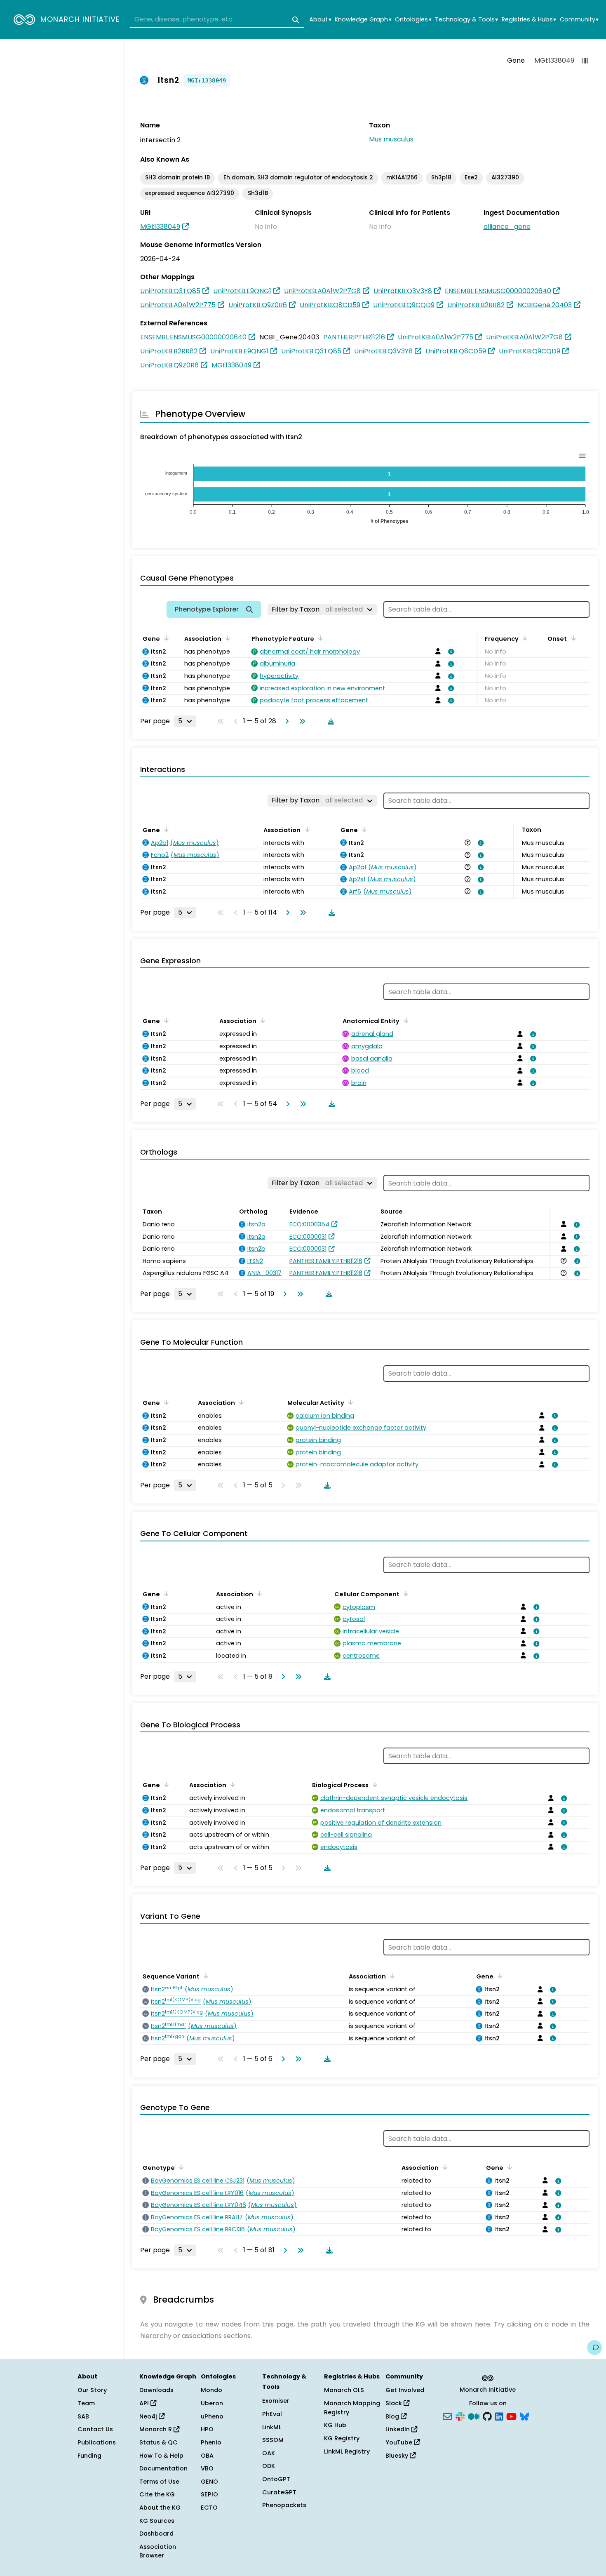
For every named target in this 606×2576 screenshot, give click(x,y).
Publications (97, 2442)
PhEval (272, 2414)
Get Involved (405, 2390)
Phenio (211, 2442)
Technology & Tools (466, 20)
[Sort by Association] (226, 638)
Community (579, 20)
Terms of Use (159, 2482)
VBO (207, 2468)
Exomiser (276, 2401)
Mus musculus (391, 139)
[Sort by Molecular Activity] (349, 1402)
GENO (209, 2482)
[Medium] (474, 2416)
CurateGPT (279, 2492)
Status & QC (159, 2442)
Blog (393, 2416)
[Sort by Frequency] (524, 638)
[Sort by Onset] (572, 638)
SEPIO (209, 2494)
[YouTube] (511, 2416)
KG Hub (335, 2425)
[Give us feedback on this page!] (594, 2348)
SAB (83, 2416)
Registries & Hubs (529, 20)
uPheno (212, 2416)
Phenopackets (284, 2505)
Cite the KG (157, 2494)
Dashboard (156, 2534)
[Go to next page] (285, 721)
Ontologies (413, 20)
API (145, 2403)
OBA (207, 2456)
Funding (89, 2456)
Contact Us (95, 2429)
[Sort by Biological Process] (373, 1784)
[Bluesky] (524, 2416)
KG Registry (342, 2438)
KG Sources (157, 2521)
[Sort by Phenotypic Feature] (319, 638)
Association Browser (158, 2551)
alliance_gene (507, 227)
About (320, 20)
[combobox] (217, 20)
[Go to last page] (301, 721)
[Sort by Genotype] (180, 2167)
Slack (395, 2403)
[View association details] (449, 652)
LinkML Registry (347, 2451)
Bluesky (398, 2456)
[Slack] (460, 2416)
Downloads (156, 2390)
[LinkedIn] (499, 2416)
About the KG (160, 2508)
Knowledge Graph (363, 20)
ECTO (209, 2508)
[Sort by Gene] (165, 638)
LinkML (272, 2427)
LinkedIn (398, 2429)
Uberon (212, 2403)
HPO (207, 2429)
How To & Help (161, 2456)
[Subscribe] (447, 2416)
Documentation (163, 2468)
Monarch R (156, 2429)
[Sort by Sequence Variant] (204, 1976)
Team (86, 2403)
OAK (269, 2453)
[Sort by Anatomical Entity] (404, 1020)
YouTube (400, 2442)
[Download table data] (329, 721)
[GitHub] (487, 2416)
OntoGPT (276, 2479)
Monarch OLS (344, 2390)
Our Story (92, 2390)
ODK (269, 2466)
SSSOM (273, 2440)
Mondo (211, 2390)
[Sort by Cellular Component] (404, 1593)
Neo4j (149, 2416)
